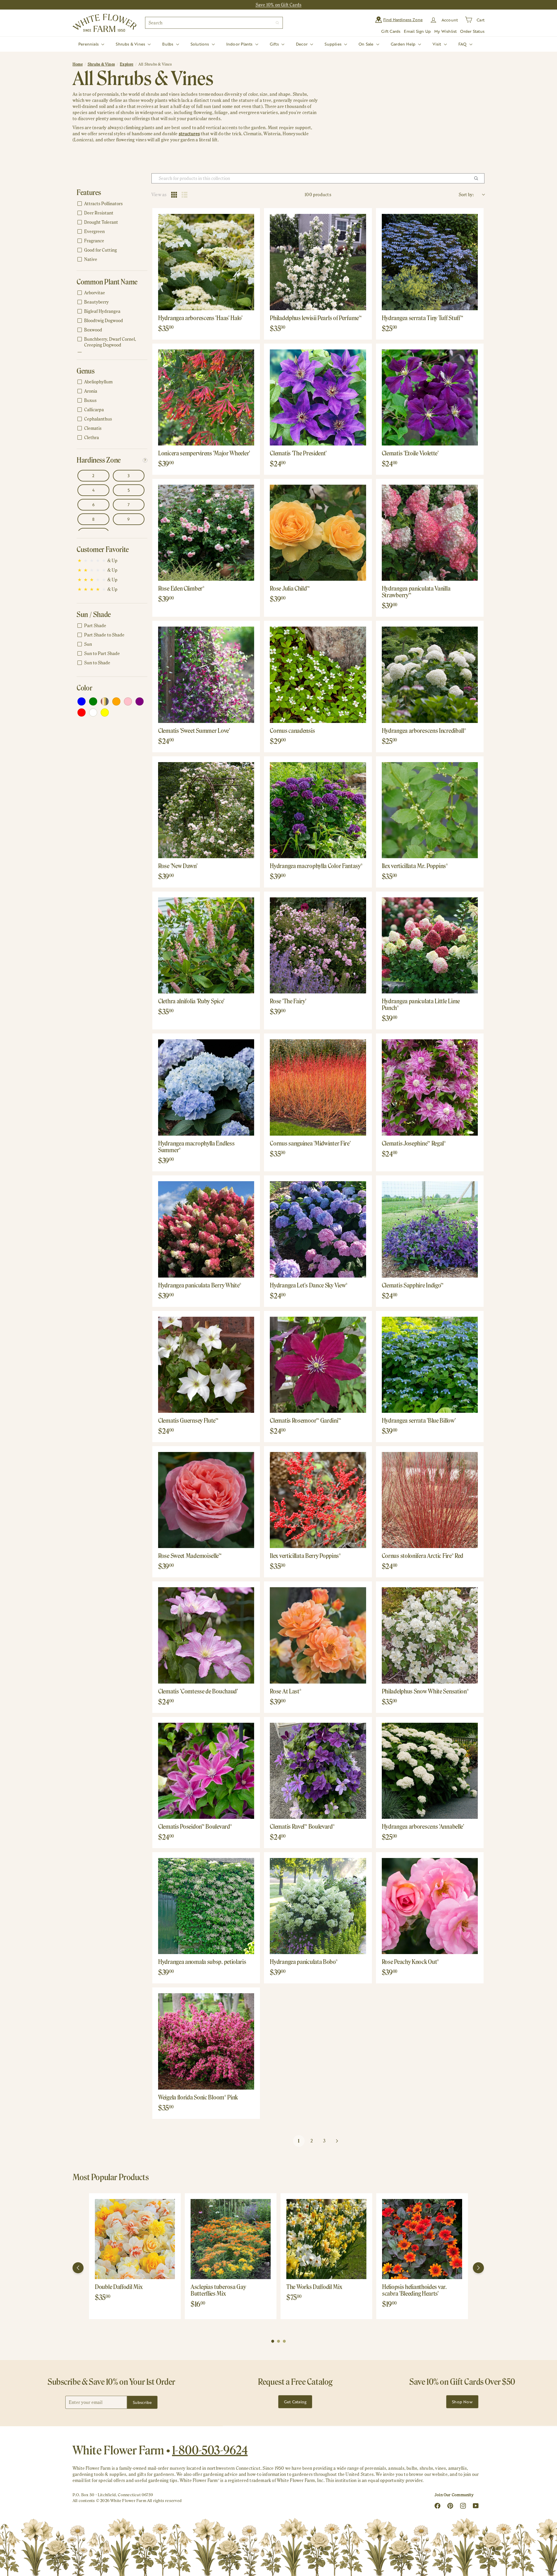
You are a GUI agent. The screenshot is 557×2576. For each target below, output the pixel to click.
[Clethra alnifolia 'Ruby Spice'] (206, 945)
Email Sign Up (417, 31)
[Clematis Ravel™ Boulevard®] (318, 1771)
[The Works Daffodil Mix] (326, 2239)
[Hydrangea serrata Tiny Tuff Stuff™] (430, 262)
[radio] (174, 195)
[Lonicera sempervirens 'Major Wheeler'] (206, 397)
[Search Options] (478, 178)
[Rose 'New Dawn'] (206, 810)
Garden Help (404, 44)
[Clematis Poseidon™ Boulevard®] (206, 1771)
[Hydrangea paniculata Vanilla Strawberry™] (430, 533)
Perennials (89, 44)
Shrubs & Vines (131, 44)
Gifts (275, 44)
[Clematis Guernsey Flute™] (206, 1365)
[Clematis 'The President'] (318, 397)
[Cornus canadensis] (318, 675)
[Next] (478, 2268)
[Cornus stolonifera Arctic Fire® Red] (430, 1500)
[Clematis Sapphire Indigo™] (430, 1229)
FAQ (463, 44)
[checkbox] (111, 204)
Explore (126, 64)
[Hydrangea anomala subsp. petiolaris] (206, 1906)
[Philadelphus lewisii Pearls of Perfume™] (318, 262)
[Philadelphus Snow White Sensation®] (430, 1635)
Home (78, 64)
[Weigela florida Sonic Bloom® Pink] (206, 2041)
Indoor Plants (240, 44)
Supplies (334, 44)
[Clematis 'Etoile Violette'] (430, 397)
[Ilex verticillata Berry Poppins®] (318, 1500)
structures (189, 134)
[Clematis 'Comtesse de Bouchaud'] (206, 1635)
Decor (302, 44)
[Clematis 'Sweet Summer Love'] (206, 675)
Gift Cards (391, 31)
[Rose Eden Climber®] (206, 533)
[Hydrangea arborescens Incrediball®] (430, 675)
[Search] (277, 23)
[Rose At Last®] (318, 1635)
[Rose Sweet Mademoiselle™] (206, 1500)
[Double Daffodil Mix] (135, 2239)
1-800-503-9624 (210, 2450)
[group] (135, 2256)
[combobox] (214, 23)
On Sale (367, 44)
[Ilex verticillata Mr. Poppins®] (430, 810)
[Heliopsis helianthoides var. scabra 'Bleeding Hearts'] (422, 2239)
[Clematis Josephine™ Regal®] (430, 1087)
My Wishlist (445, 31)
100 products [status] (318, 195)
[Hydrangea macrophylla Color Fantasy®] (318, 810)
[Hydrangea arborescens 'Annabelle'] (430, 1771)
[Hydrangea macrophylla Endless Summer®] (206, 1087)
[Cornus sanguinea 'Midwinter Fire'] (318, 1087)
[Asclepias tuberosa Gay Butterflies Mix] (231, 2239)
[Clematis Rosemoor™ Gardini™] (318, 1365)
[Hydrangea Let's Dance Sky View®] (318, 1229)
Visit (437, 44)
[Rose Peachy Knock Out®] (430, 1906)
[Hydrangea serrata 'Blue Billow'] (430, 1365)
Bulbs (168, 44)
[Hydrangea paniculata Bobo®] (318, 1906)
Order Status (472, 31)
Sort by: (466, 195)
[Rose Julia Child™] (318, 533)
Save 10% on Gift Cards (279, 5)
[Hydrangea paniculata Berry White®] (206, 1229)
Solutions (200, 44)
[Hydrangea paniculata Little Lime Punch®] (430, 945)
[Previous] (78, 2268)
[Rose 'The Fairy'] (318, 945)
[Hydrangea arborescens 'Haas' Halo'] (206, 262)
